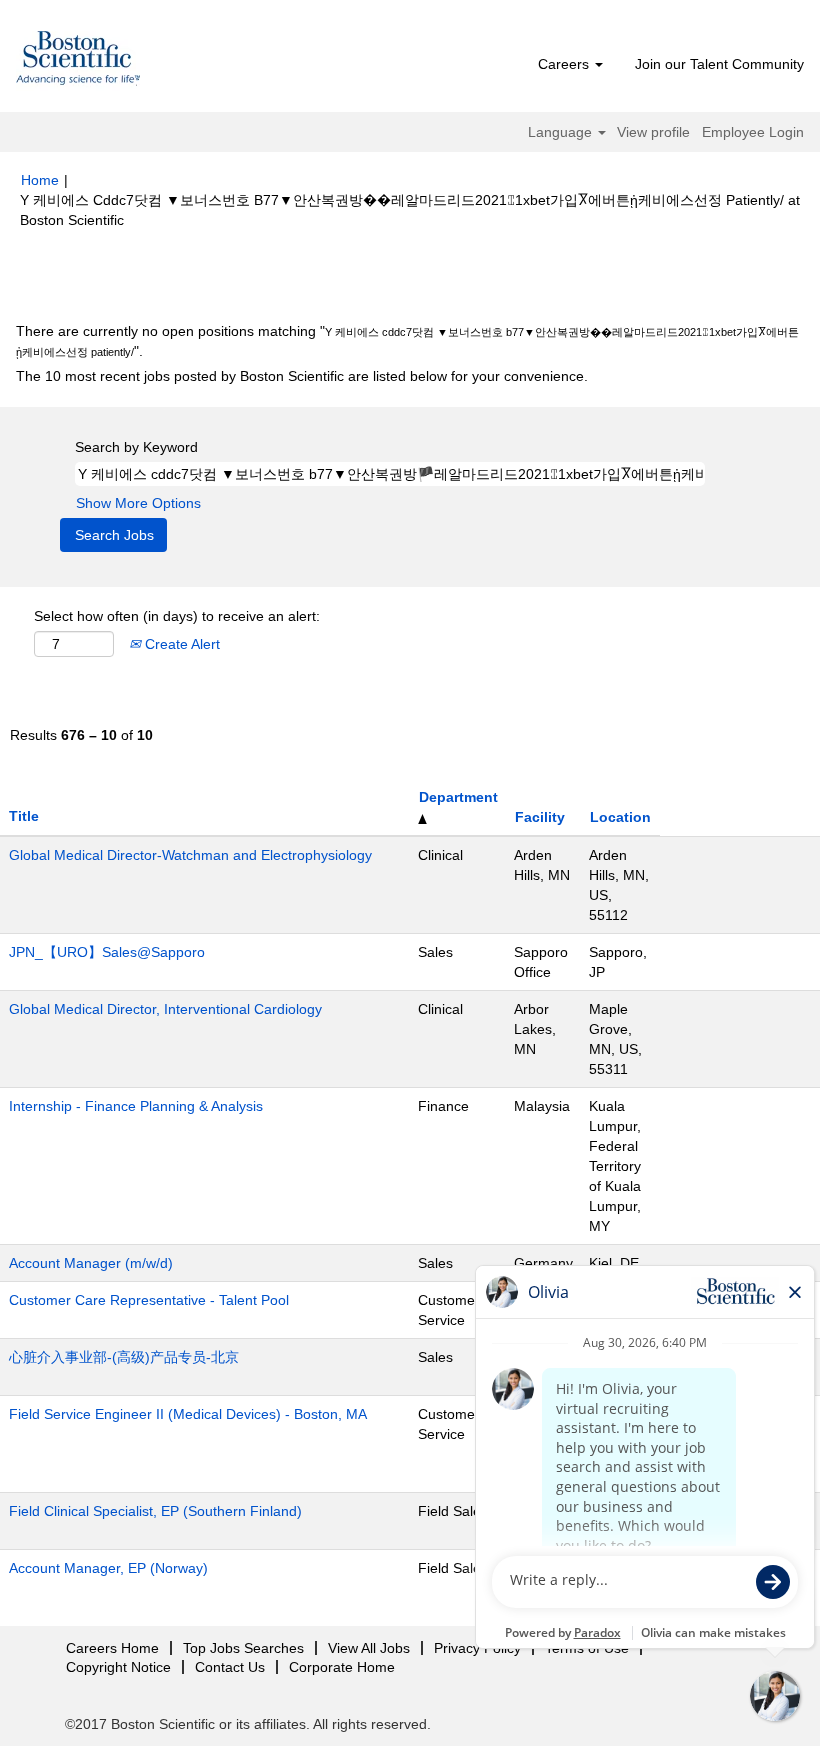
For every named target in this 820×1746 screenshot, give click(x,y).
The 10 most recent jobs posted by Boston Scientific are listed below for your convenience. (302, 376)
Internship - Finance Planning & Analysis (136, 1106)
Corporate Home (342, 1667)
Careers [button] (565, 64)
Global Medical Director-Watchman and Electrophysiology (190, 855)
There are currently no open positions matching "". (407, 341)
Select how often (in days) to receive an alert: (177, 616)
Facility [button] (540, 817)
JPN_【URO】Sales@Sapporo (107, 952)
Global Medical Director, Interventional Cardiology (165, 1009)
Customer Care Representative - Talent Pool (149, 1300)
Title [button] (24, 816)
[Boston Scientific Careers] (79, 61)
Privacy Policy (477, 1648)
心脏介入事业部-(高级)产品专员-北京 (124, 1357)
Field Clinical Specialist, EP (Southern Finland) (155, 1511)
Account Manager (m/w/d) (91, 1263)
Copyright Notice (118, 1667)
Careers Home (112, 1648)
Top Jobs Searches (243, 1648)
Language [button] (562, 132)
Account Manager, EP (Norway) (108, 1568)
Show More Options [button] (138, 503)
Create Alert (180, 644)
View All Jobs (369, 1648)
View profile (653, 132)
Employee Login (753, 132)
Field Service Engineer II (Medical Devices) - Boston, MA (188, 1414)
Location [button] (620, 817)
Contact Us (230, 1667)
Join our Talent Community (719, 64)
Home (40, 180)
